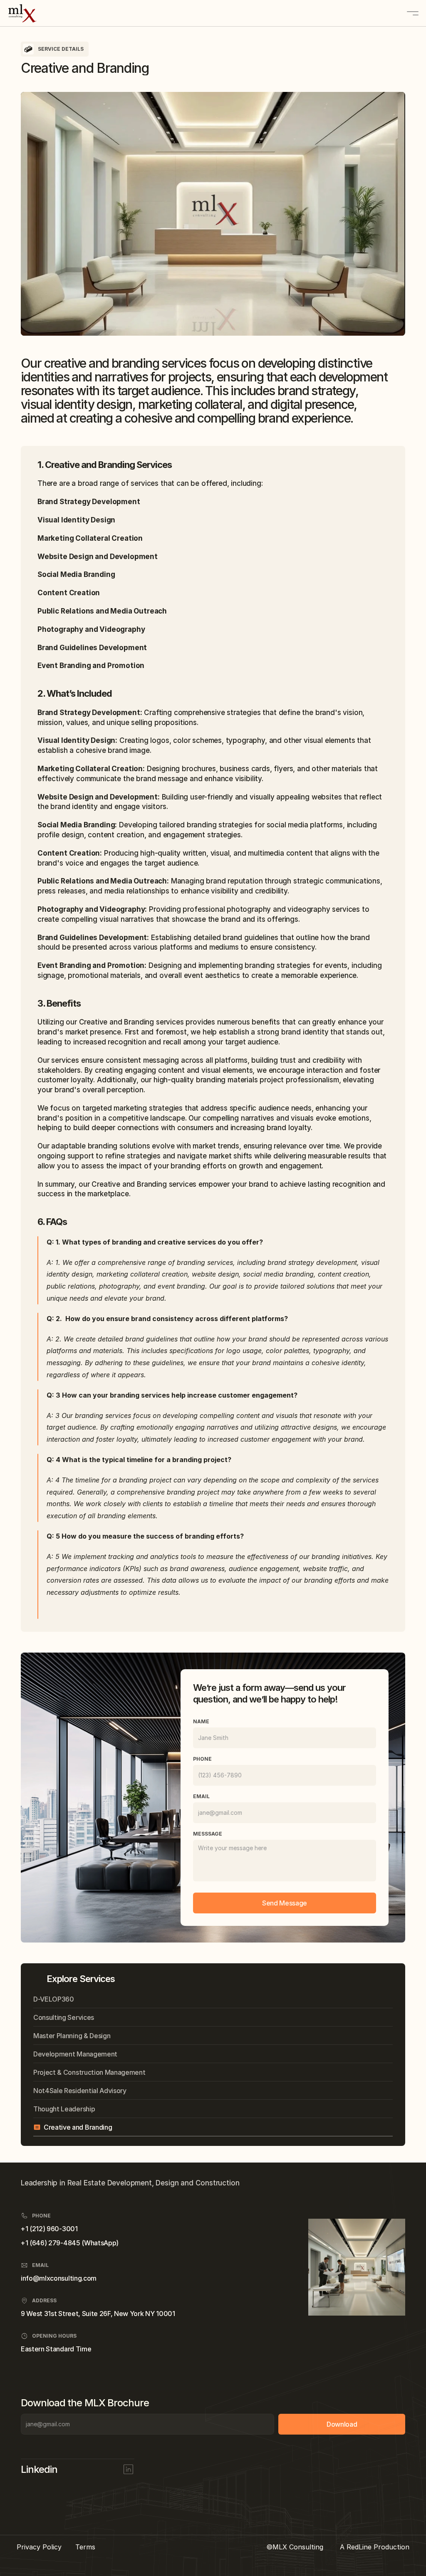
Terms (85, 2547)
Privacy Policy (39, 2547)
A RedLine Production (375, 2547)
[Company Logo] (40, 13)
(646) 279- (46, 2243)
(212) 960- (46, 2229)
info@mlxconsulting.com (59, 2278)
